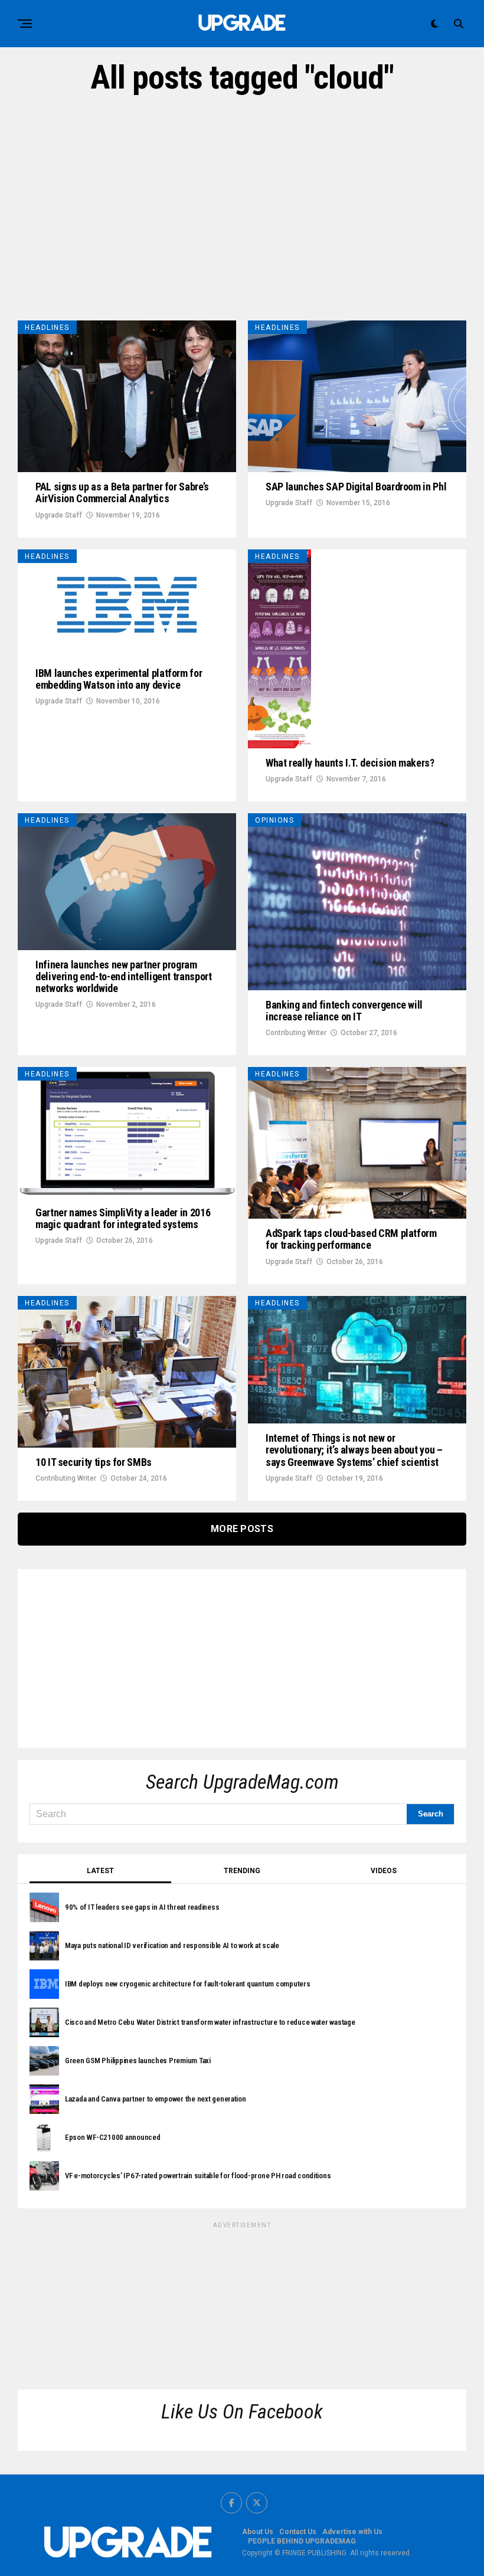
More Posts (242, 1529)
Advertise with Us (352, 2532)
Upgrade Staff (59, 515)
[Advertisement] (242, 208)
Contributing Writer (296, 1033)
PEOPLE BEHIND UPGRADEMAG (302, 2541)
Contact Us (298, 2532)
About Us (258, 2532)
